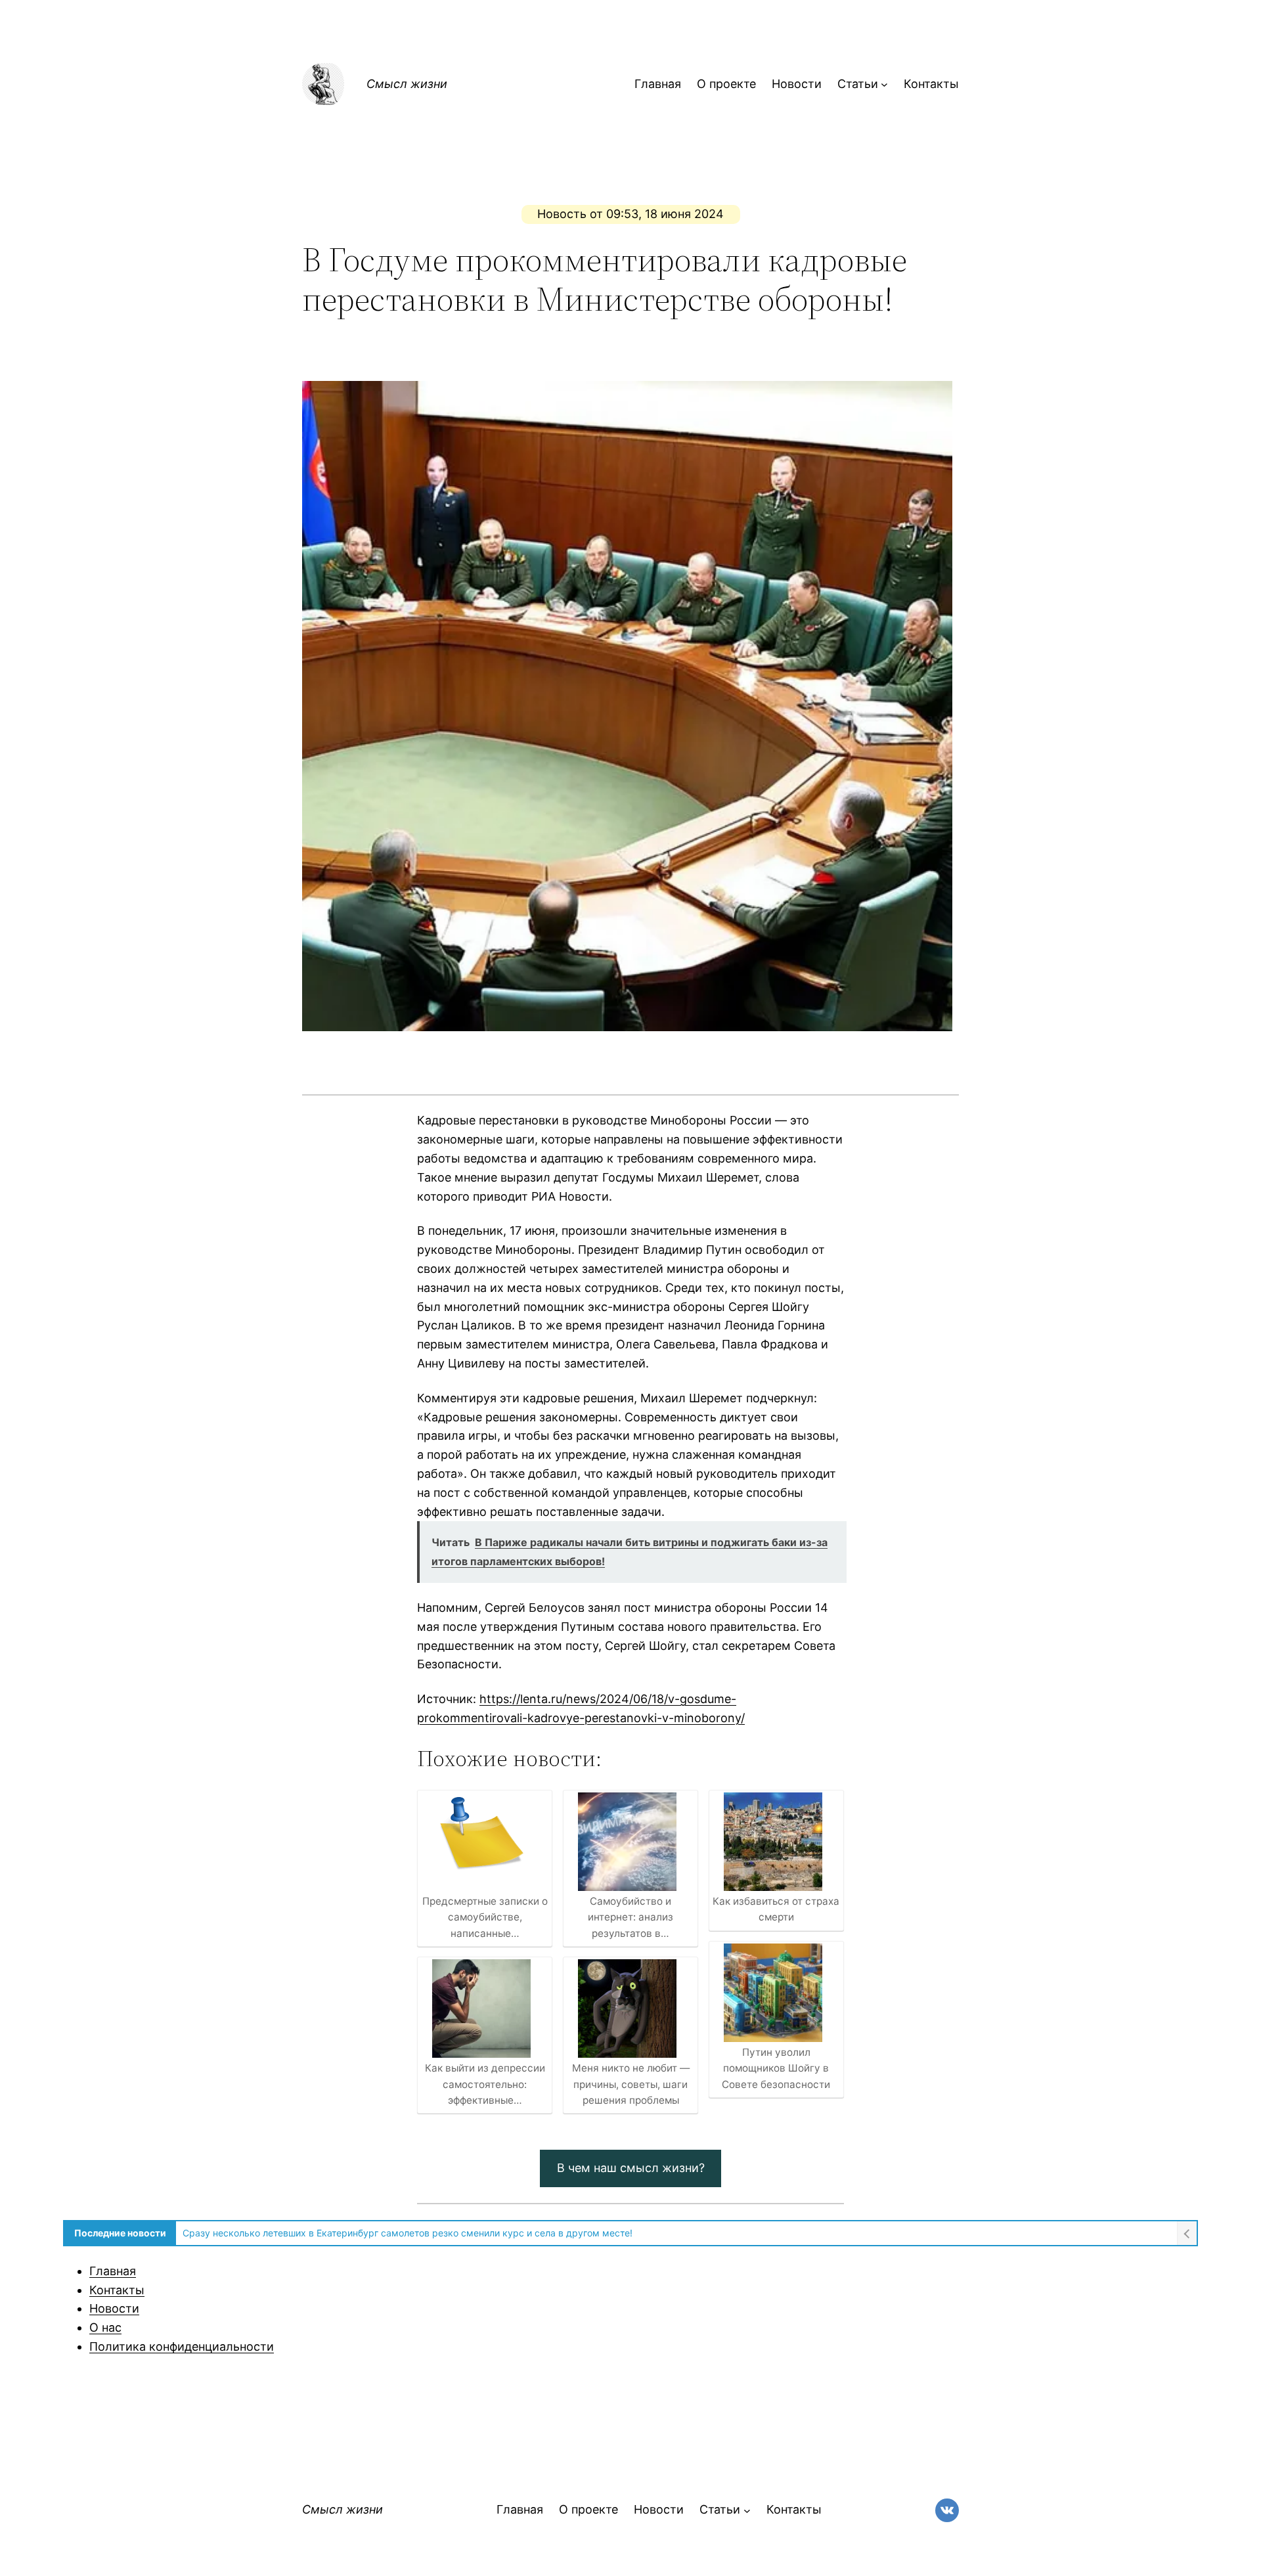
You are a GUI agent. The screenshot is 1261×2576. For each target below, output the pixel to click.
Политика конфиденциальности (182, 2346)
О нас (105, 2327)
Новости (114, 2308)
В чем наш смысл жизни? (631, 2168)
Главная (113, 2271)
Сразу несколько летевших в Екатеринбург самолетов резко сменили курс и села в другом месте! (408, 2233)
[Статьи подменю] (884, 84)
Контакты (117, 2290)
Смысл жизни (407, 84)
